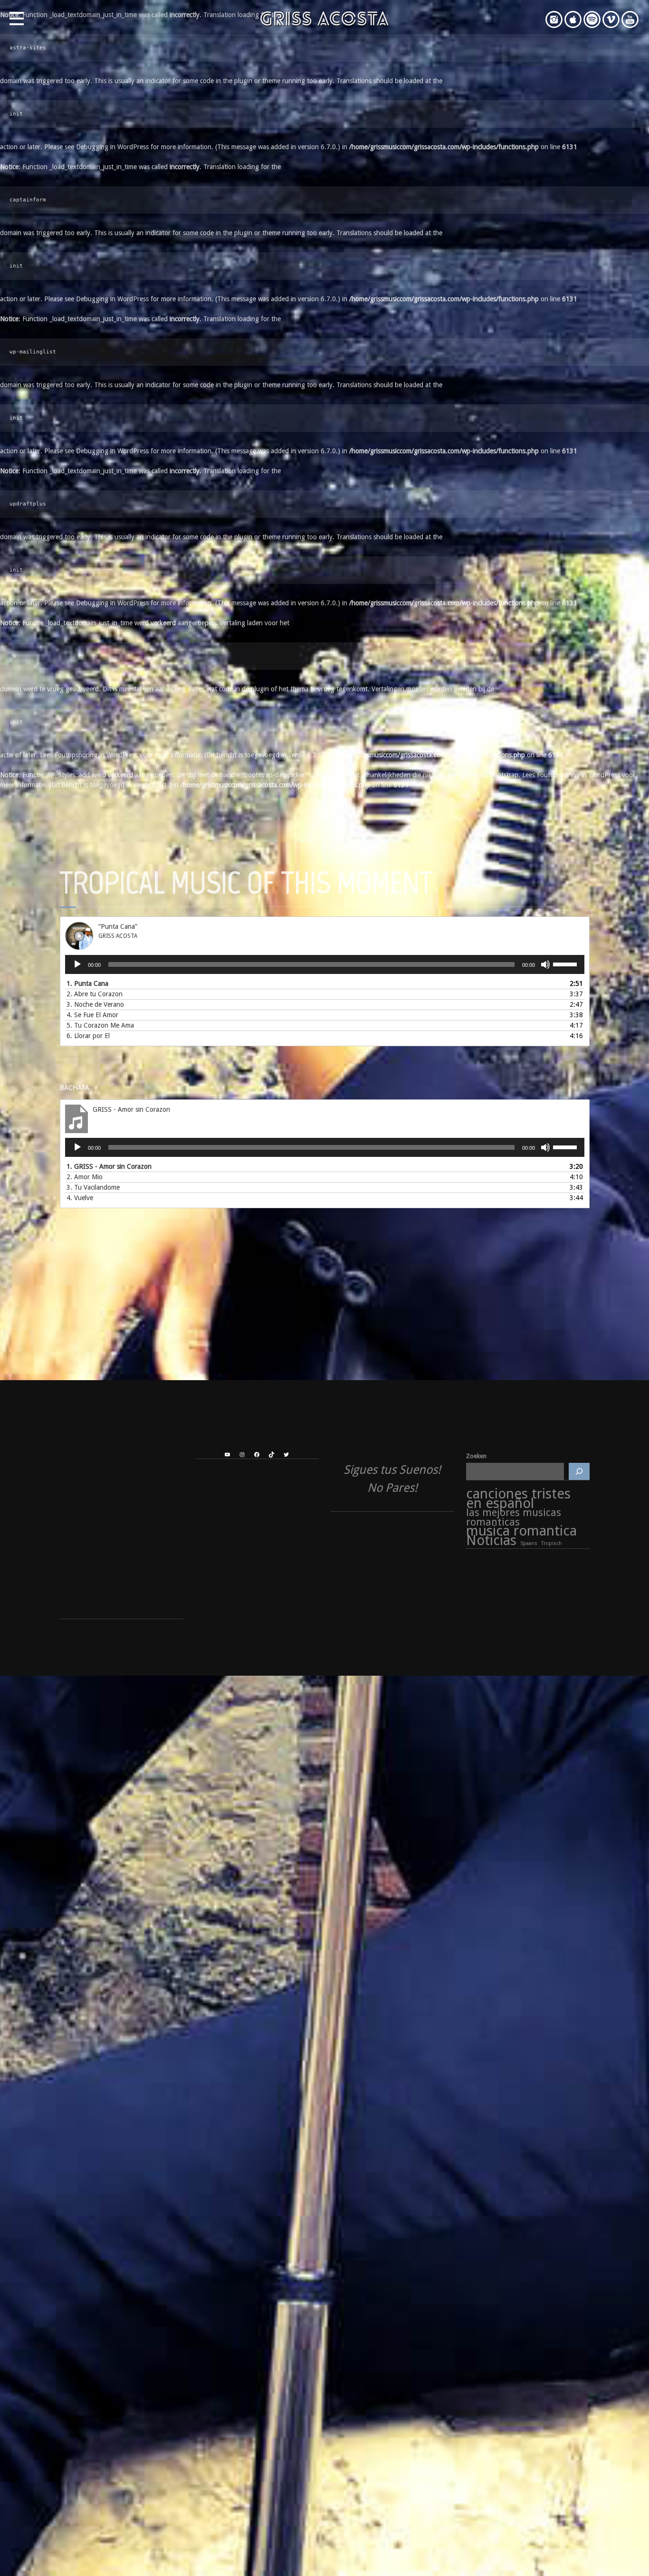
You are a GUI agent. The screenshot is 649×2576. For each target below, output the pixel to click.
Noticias (491, 1541)
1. (87, 983)
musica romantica (521, 1531)
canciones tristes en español (518, 1499)
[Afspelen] (77, 964)
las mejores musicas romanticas (514, 1517)
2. (95, 994)
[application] (325, 964)
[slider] (566, 964)
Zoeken (476, 1456)
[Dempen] (545, 964)
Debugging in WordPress (112, 147)
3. (95, 1004)
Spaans (529, 1543)
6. (88, 1036)
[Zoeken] (579, 1471)
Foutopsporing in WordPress (96, 755)
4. (92, 1015)
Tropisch (552, 1543)
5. (100, 1025)
